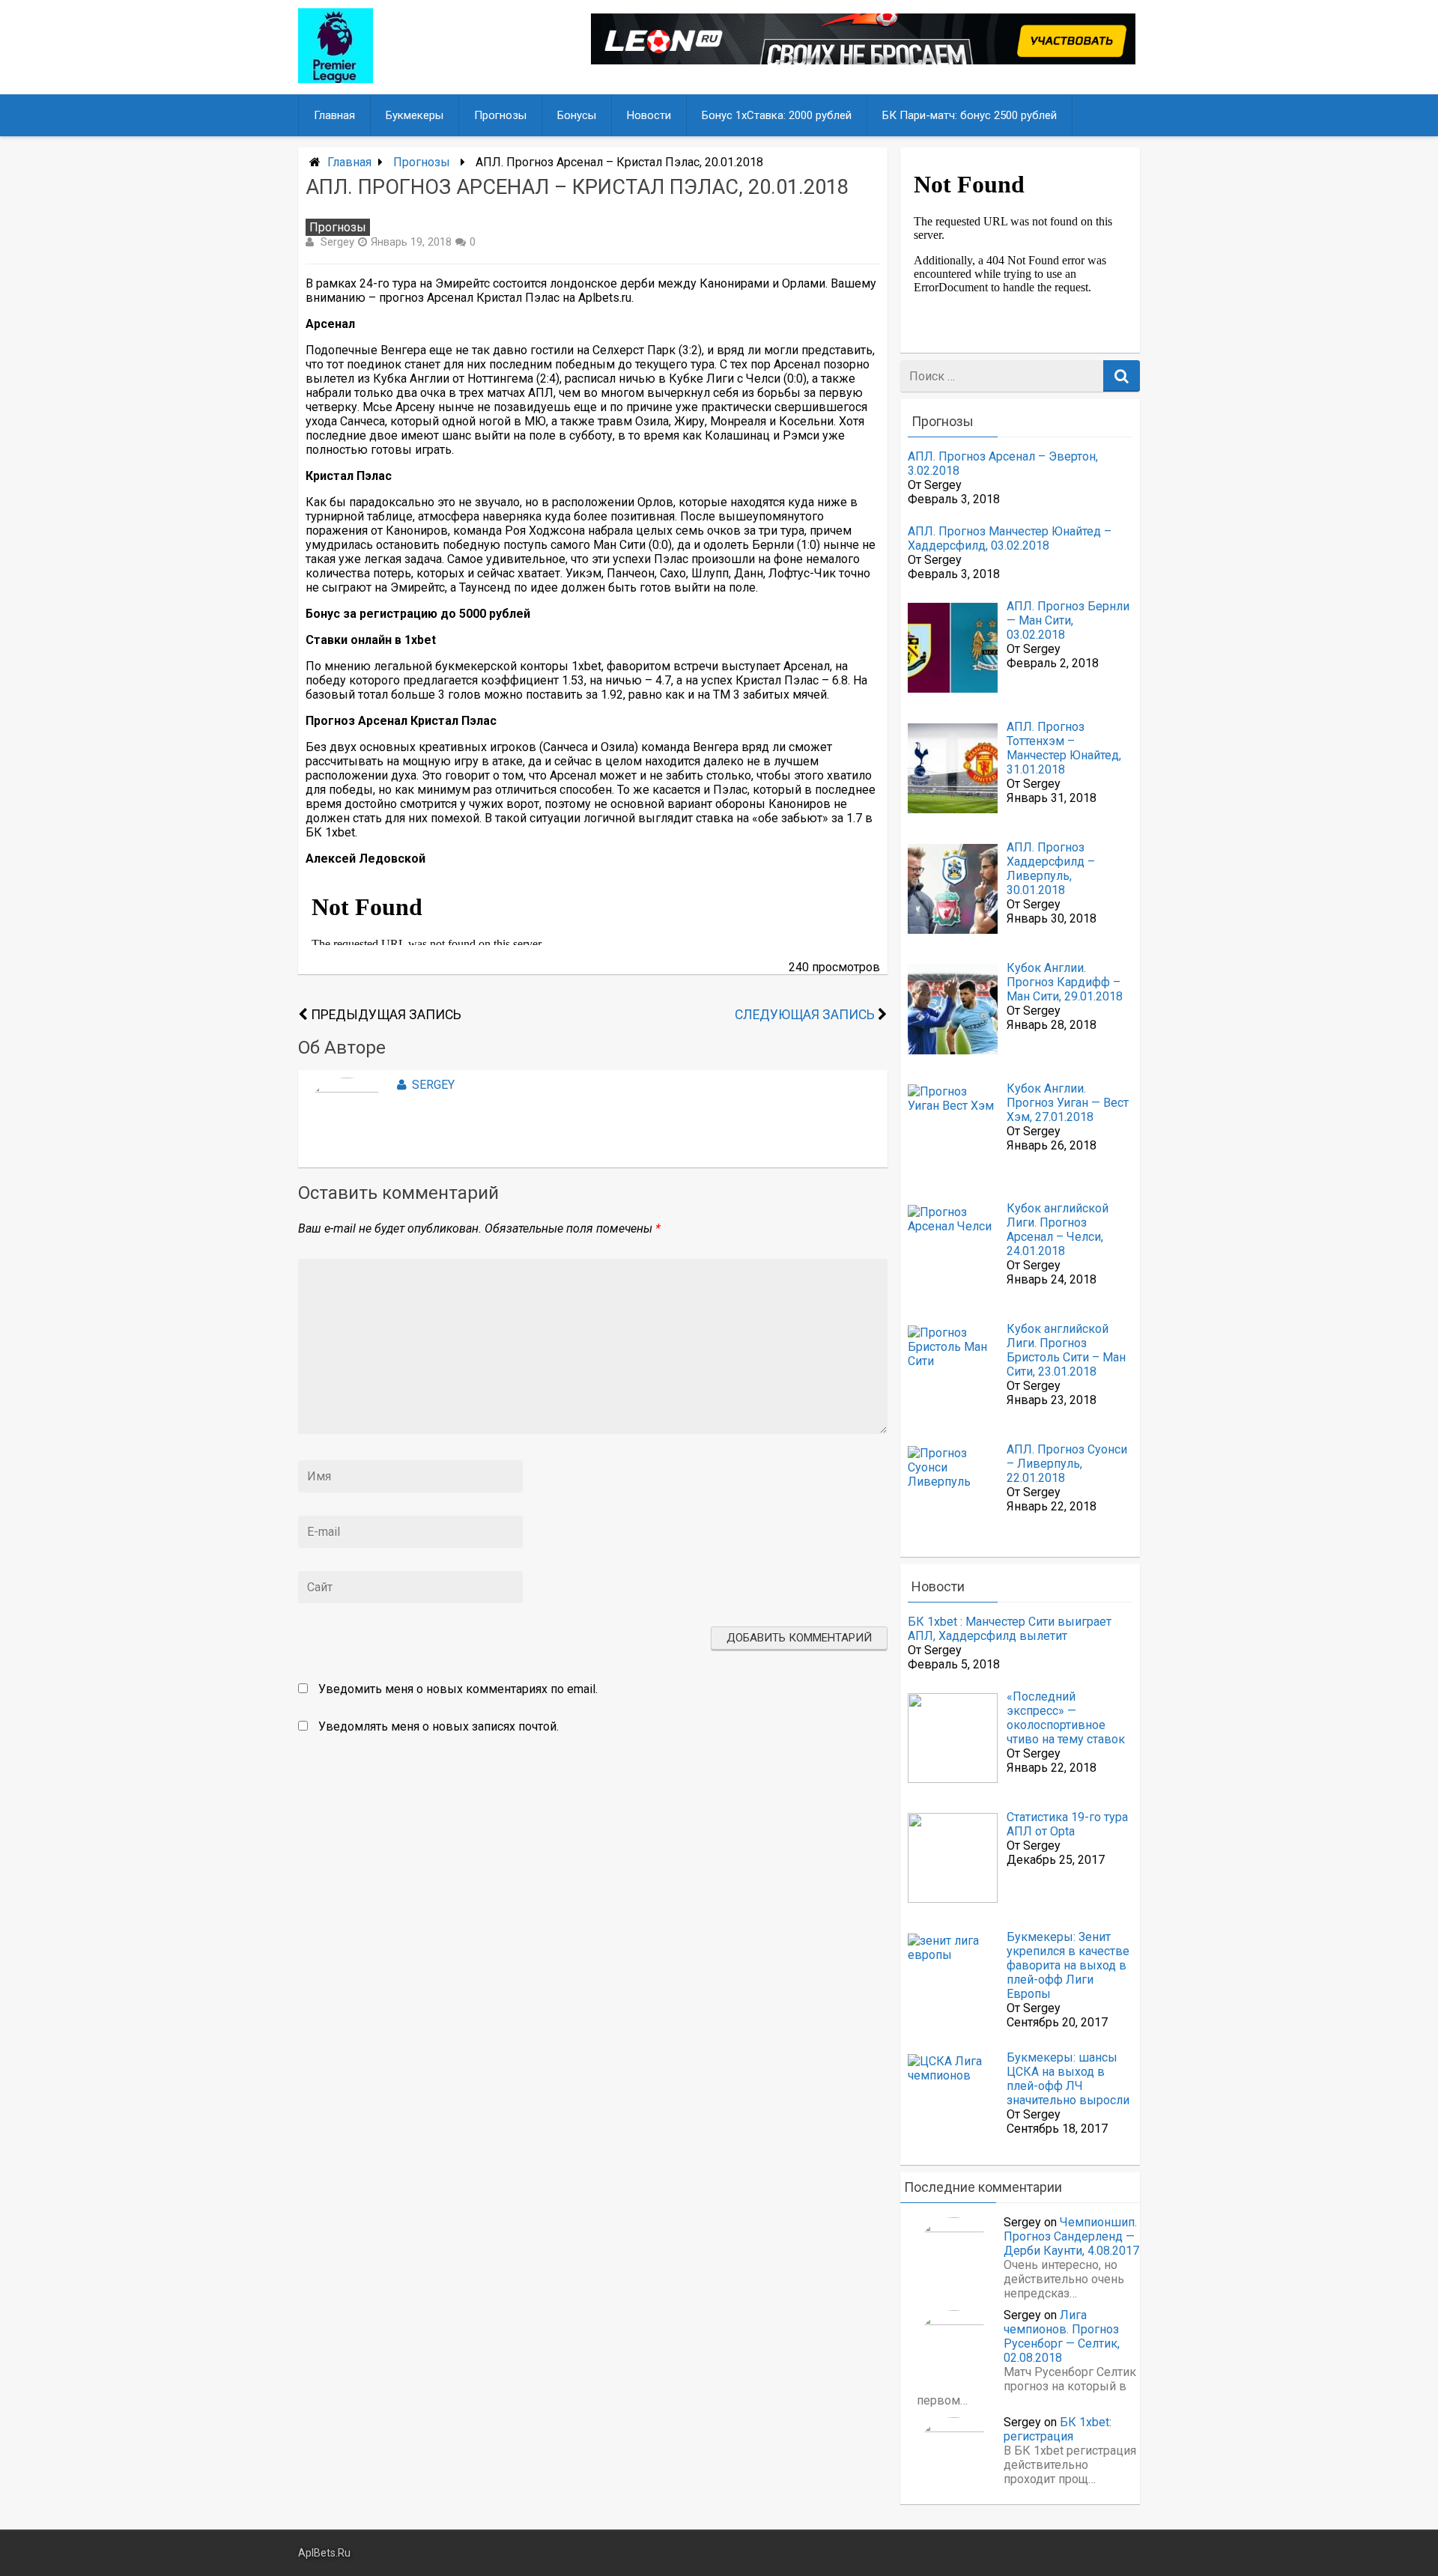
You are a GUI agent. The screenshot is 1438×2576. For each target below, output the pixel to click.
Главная (334, 115)
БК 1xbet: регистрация (1058, 2429)
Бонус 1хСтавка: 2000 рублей (777, 115)
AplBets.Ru (324, 2553)
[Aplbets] (336, 79)
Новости (649, 115)
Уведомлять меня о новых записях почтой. (439, 1726)
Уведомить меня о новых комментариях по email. (458, 1689)
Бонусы (577, 115)
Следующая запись (805, 1015)
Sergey (337, 242)
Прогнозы (500, 115)
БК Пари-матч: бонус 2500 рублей (970, 115)
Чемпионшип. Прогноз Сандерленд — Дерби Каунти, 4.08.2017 (1071, 2236)
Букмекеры (415, 115)
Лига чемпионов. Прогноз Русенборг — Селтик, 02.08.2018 (1062, 2336)
